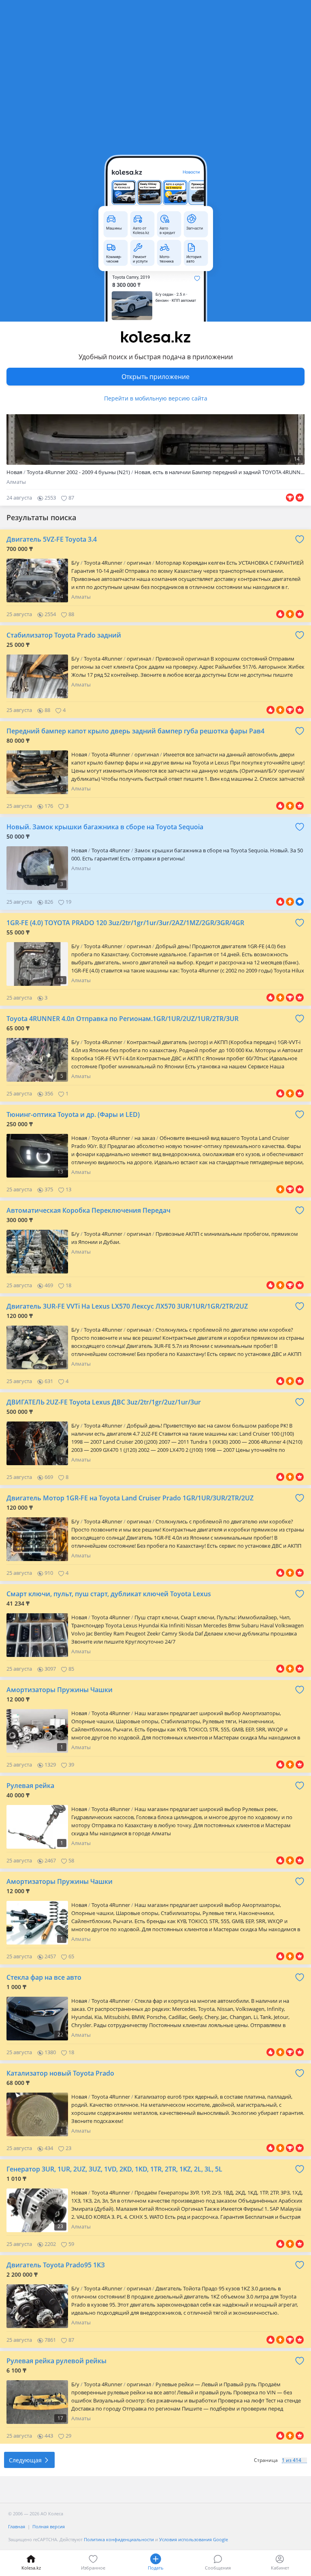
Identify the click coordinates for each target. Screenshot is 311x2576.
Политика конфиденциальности (119, 2539)
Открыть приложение (155, 377)
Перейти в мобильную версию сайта (156, 398)
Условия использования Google (194, 2539)
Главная (17, 2526)
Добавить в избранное (300, 539)
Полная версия (49, 2526)
